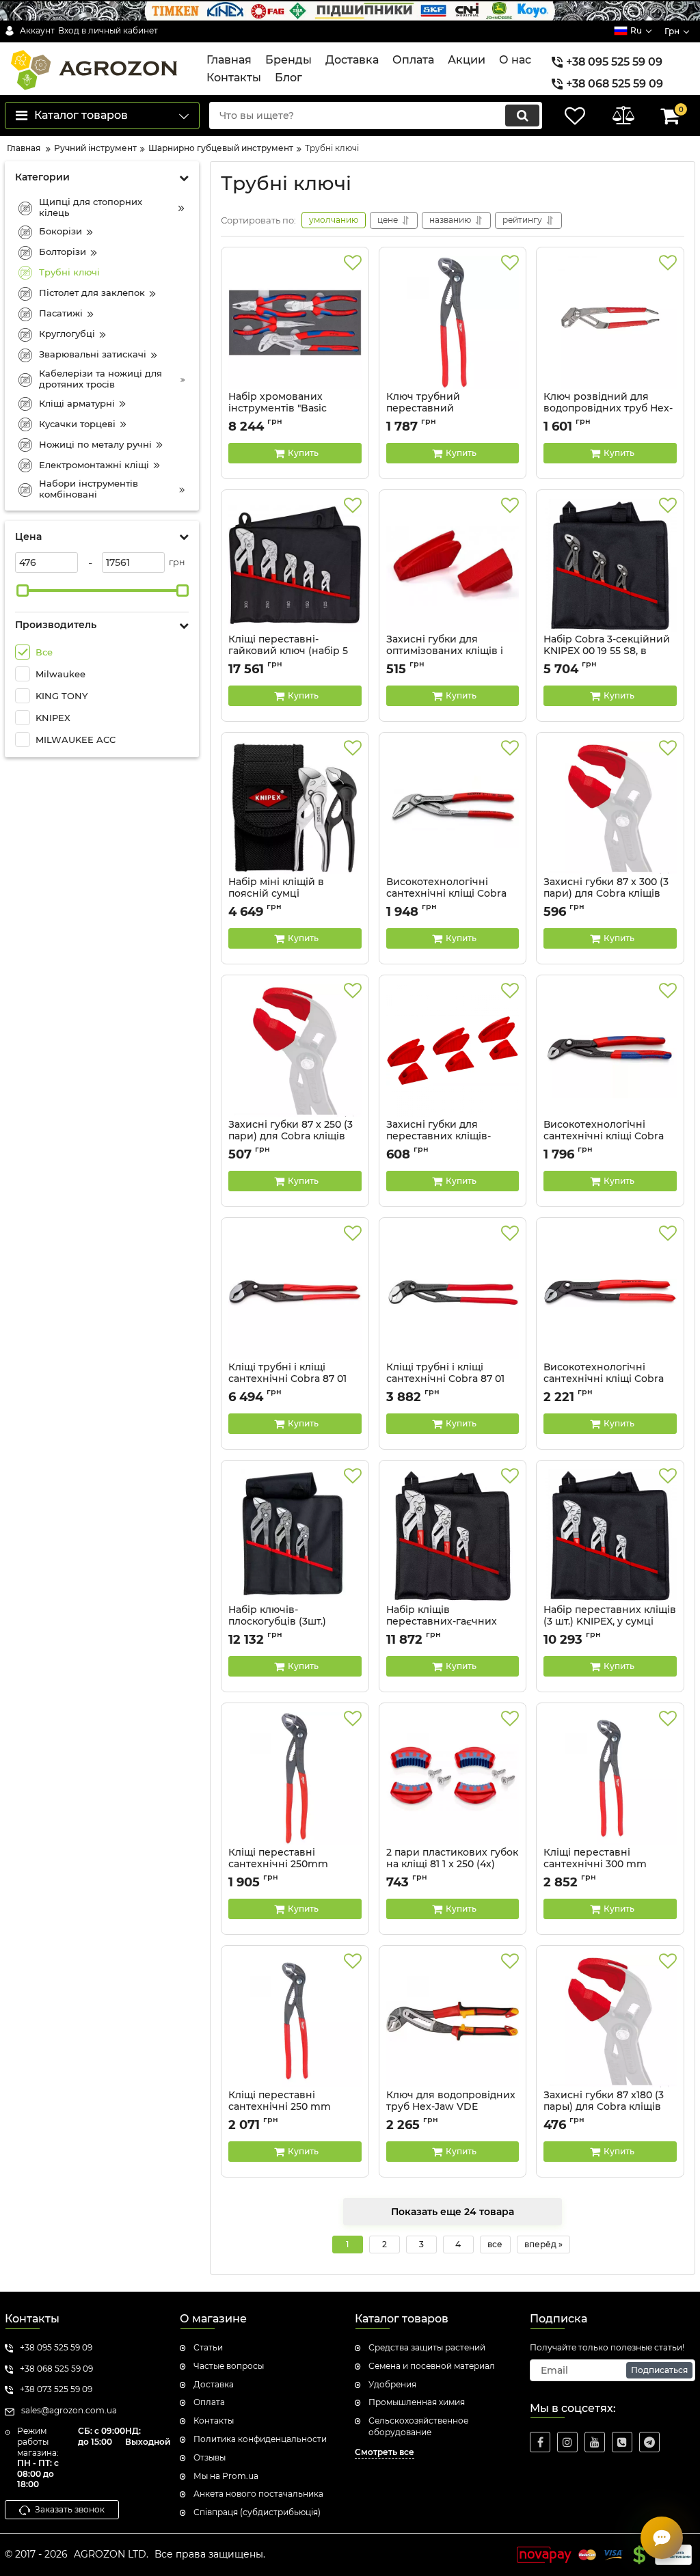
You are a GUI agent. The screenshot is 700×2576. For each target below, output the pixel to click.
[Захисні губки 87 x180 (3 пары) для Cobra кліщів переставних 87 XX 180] (610, 2021)
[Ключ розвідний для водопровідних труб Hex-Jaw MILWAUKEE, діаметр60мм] (610, 323)
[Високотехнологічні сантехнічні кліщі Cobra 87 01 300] (610, 1293)
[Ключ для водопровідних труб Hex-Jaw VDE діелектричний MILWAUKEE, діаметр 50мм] (453, 2021)
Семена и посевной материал (432, 2366)
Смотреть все (385, 2452)
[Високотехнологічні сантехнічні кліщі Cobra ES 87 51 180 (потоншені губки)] (453, 808)
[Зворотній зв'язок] (662, 2538)
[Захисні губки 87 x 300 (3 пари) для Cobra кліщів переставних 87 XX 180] (610, 808)
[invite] (622, 2442)
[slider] (23, 591)
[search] (522, 116)
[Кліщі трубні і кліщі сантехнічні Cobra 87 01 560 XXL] (295, 1293)
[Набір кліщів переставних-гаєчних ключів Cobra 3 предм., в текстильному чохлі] (453, 1536)
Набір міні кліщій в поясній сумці (277, 894)
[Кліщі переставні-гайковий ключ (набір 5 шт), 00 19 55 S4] (295, 565)
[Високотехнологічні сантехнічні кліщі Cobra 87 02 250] (610, 1050)
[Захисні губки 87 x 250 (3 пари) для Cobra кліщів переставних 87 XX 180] (295, 1050)
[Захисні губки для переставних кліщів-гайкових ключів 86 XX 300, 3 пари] (453, 1050)
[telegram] (649, 2442)
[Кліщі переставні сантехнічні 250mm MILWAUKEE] (295, 1778)
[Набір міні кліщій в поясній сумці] (295, 808)
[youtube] (595, 2442)
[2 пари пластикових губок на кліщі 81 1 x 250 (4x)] (453, 1778)
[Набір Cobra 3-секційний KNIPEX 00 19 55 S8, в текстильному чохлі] (610, 565)
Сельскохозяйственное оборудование (418, 2426)
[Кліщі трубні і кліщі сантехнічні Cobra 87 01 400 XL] (453, 1293)
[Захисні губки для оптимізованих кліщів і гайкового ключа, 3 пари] (453, 565)
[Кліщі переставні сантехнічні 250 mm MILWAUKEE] (295, 2021)
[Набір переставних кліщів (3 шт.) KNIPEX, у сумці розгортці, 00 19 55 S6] (610, 1536)
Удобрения (392, 2384)
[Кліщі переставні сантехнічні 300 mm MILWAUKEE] (610, 1778)
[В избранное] (353, 263)
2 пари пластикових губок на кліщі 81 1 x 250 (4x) (452, 1865)
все (495, 2244)
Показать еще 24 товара (453, 2212)
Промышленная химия (417, 2402)
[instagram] (567, 2442)
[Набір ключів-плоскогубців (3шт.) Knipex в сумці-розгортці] (295, 1536)
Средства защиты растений (427, 2347)
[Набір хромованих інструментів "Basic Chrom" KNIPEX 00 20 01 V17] (295, 323)
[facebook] (540, 2442)
